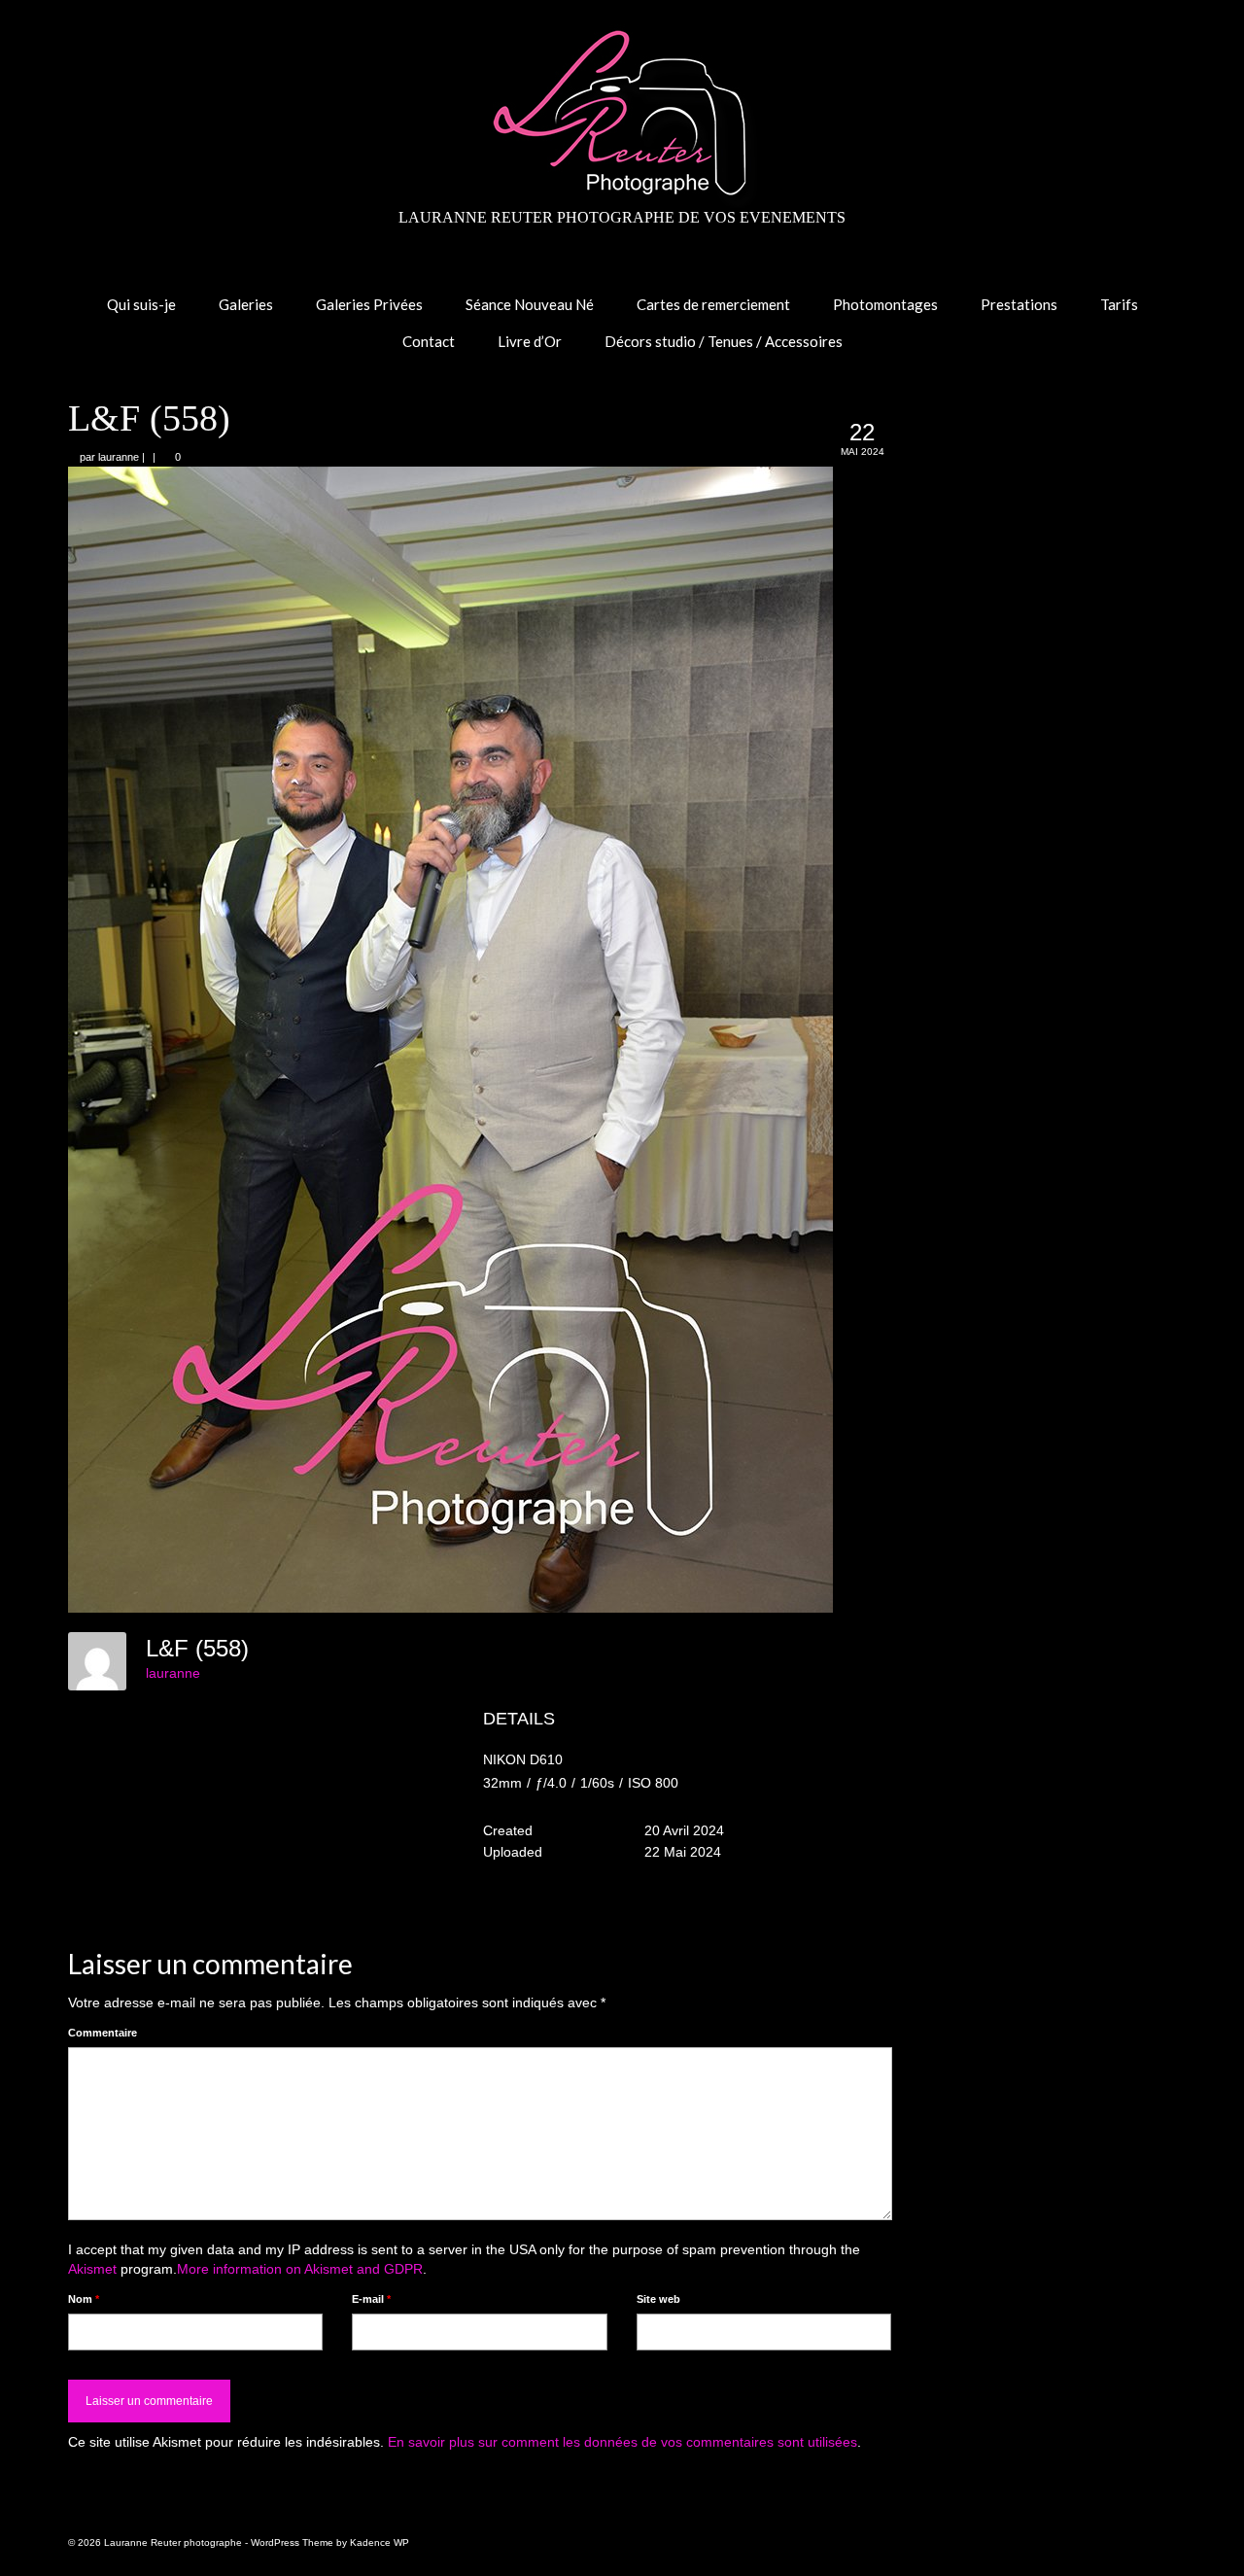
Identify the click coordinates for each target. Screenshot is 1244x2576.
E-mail (371, 2299)
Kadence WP (380, 2542)
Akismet (92, 2269)
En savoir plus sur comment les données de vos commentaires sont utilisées (622, 2442)
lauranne (119, 457)
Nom (84, 2299)
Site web (658, 2299)
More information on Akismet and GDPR (300, 2269)
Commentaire (103, 2033)
